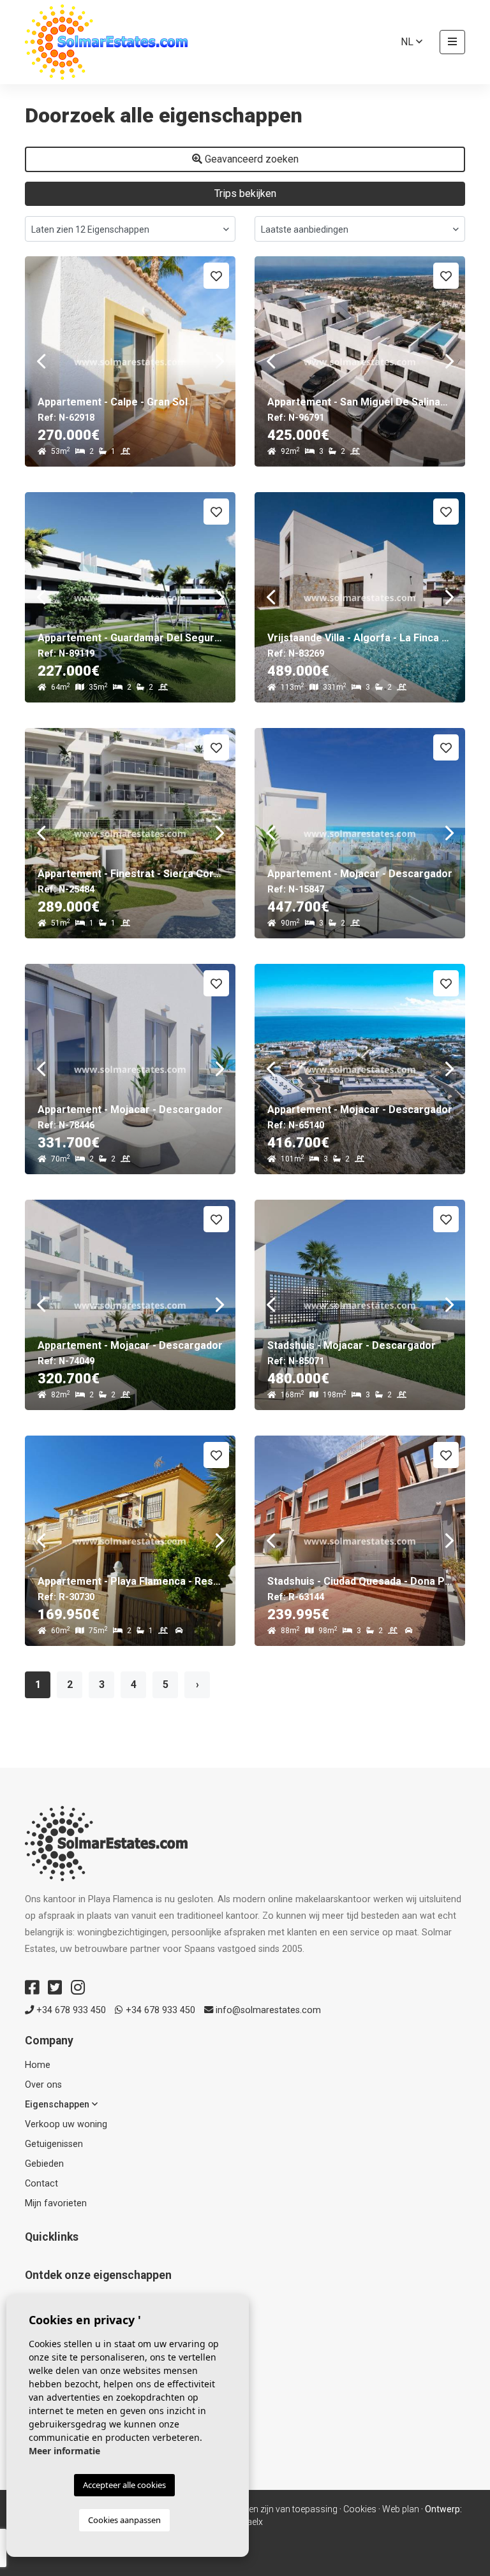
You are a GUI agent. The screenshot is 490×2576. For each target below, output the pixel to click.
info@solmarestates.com (267, 2010)
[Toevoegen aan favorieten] (216, 276)
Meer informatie (64, 2451)
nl (408, 42)
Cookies (360, 2509)
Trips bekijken (245, 193)
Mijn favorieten (56, 2203)
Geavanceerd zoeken (250, 159)
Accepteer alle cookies (124, 2485)
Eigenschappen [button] (58, 2105)
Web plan (401, 2509)
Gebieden (44, 2164)
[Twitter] (55, 1988)
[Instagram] (78, 1988)
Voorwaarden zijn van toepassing (270, 2509)
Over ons (43, 2085)
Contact (41, 2184)
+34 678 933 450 (70, 2010)
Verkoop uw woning (66, 2124)
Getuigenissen (54, 2144)
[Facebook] (32, 1988)
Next (219, 361)
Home (38, 2065)
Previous (41, 361)
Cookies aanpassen (124, 2520)
